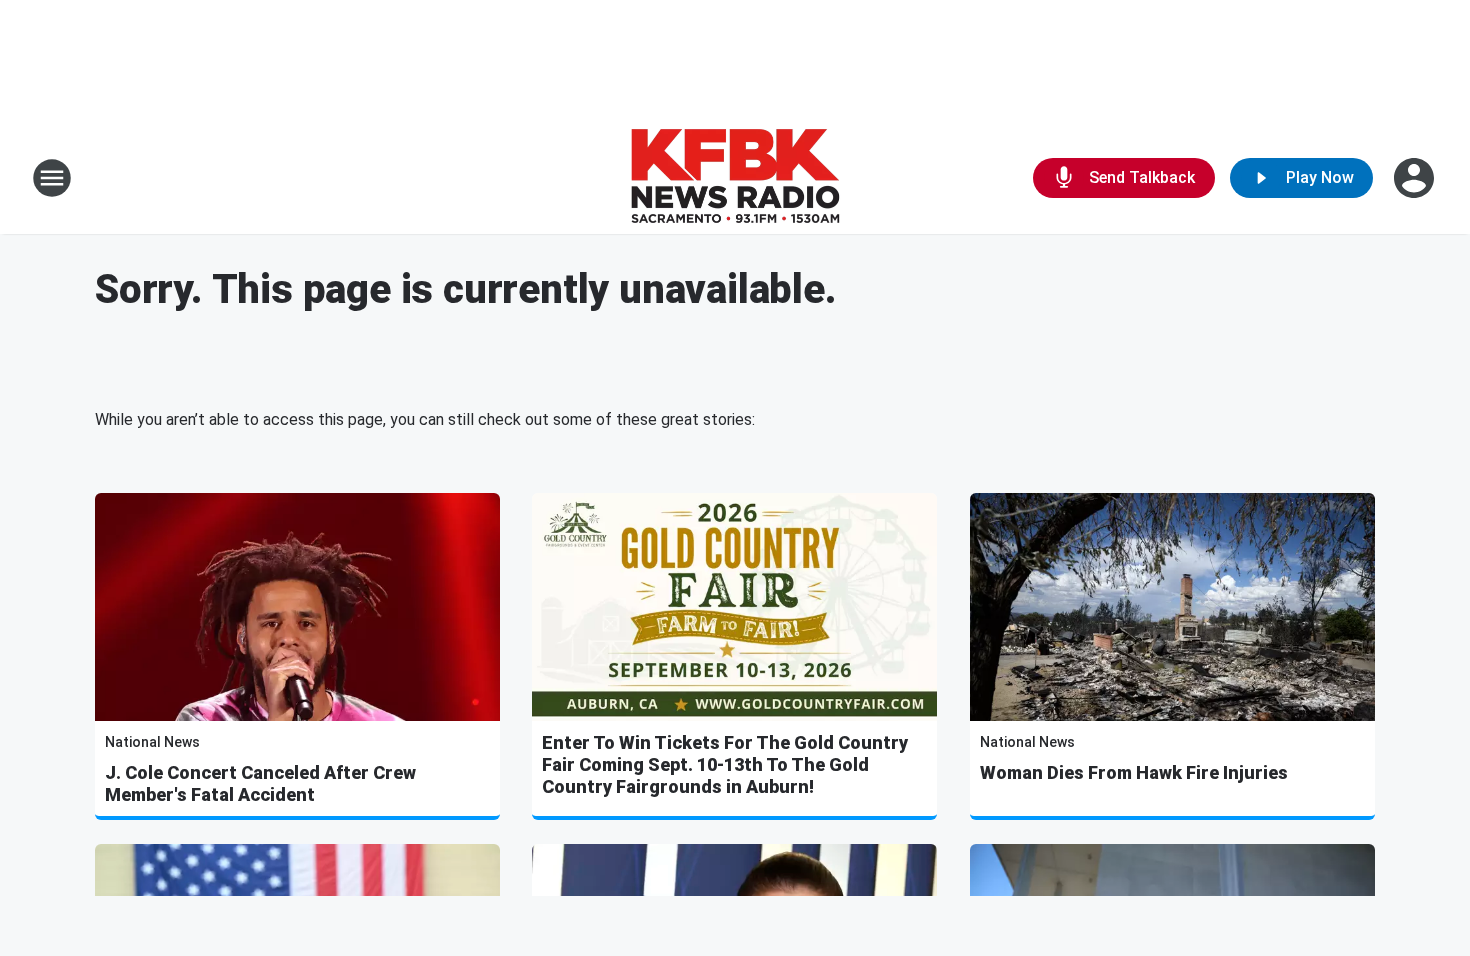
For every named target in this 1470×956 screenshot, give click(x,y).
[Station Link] (735, 178)
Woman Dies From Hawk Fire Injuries (1134, 772)
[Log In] (1416, 178)
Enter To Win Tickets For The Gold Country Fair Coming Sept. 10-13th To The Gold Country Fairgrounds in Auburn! (725, 764)
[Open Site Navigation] (52, 178)
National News (152, 742)
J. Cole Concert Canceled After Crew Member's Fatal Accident (260, 783)
